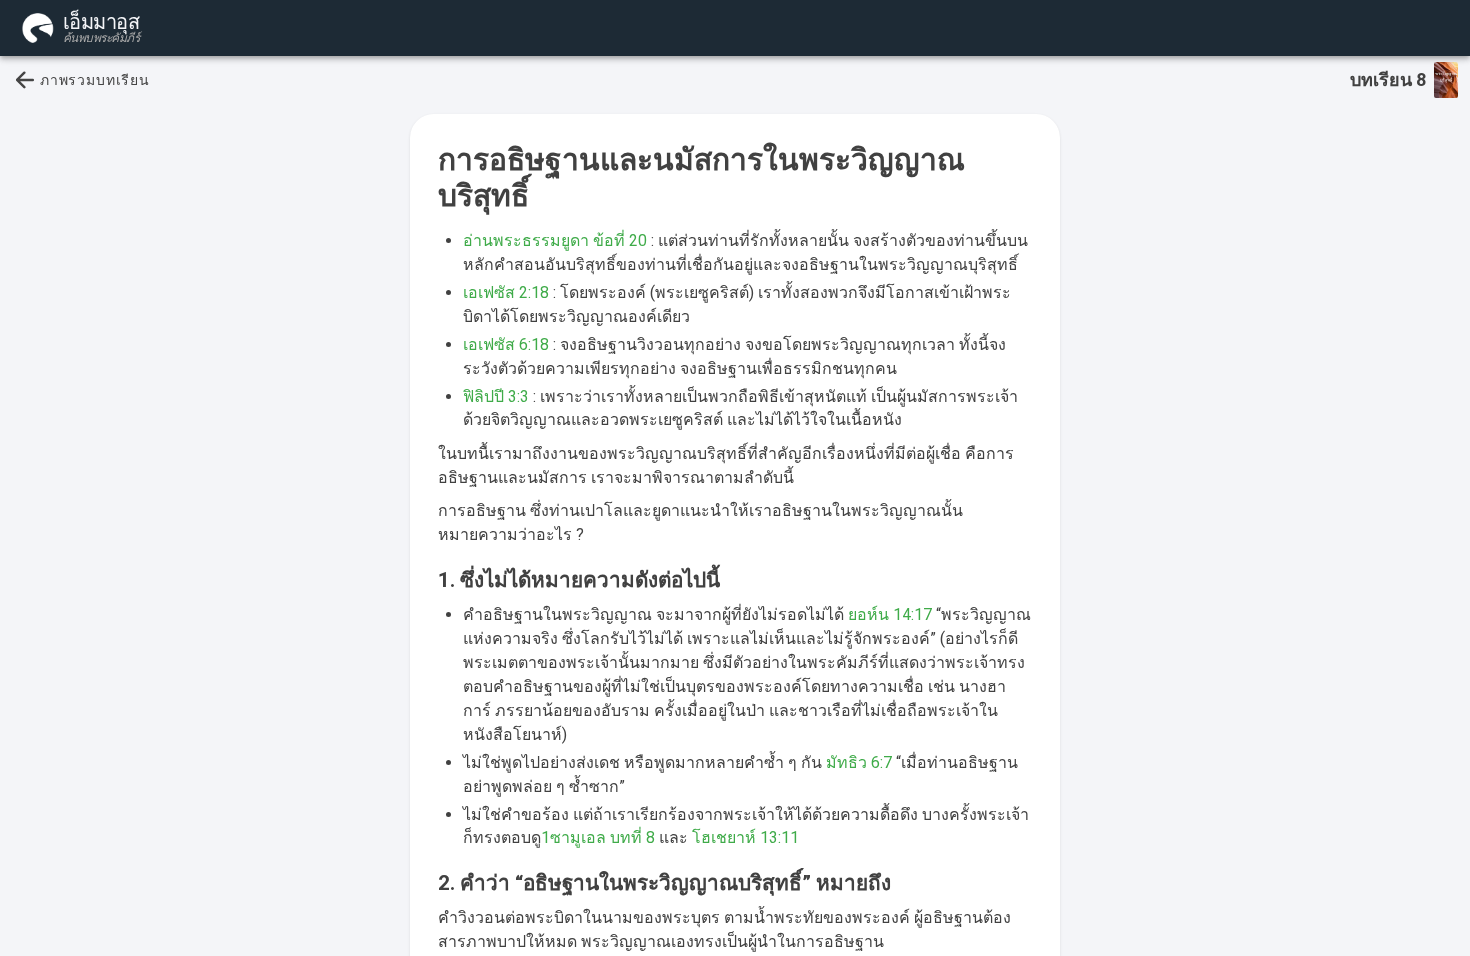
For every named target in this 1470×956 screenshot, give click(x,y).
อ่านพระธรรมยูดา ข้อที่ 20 (555, 240)
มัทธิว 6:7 (859, 762)
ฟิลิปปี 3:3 (496, 396)
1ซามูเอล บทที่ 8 (598, 837)
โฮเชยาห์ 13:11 (745, 837)
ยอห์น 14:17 (890, 614)
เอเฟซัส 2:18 (506, 292)
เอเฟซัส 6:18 (506, 344)
